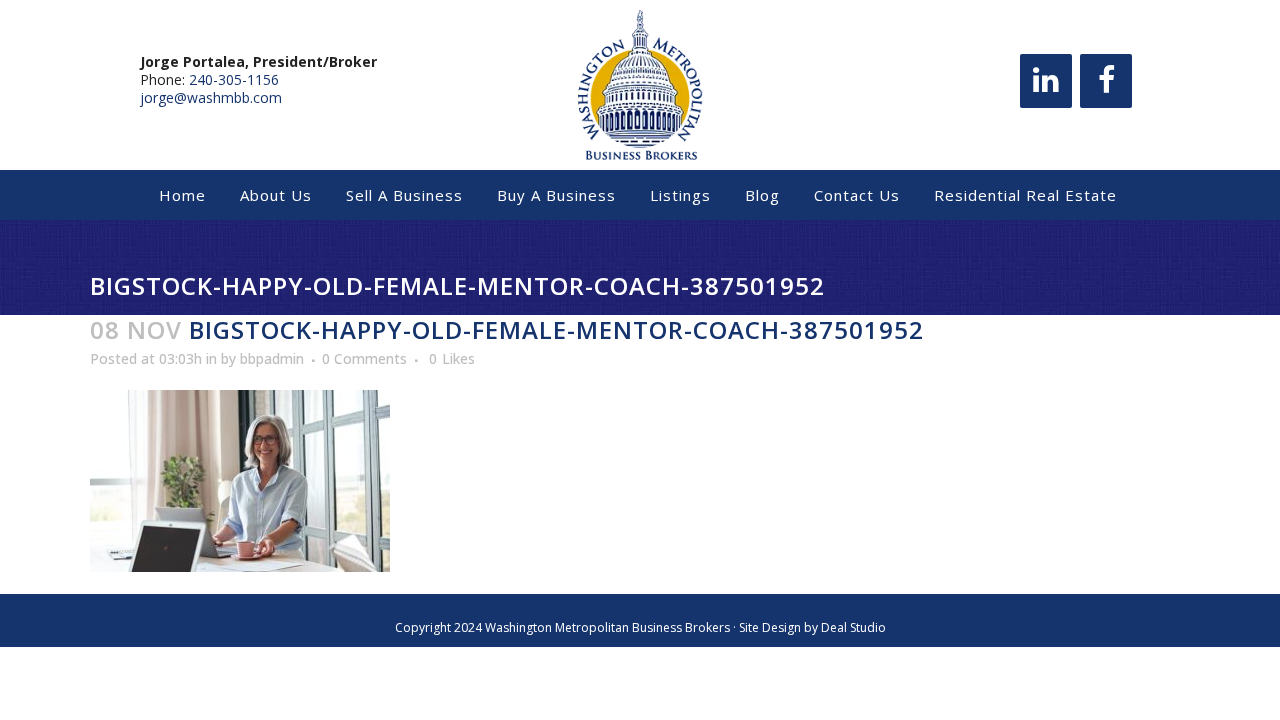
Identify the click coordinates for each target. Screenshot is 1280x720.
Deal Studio (853, 627)
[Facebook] (1106, 81)
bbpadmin (272, 358)
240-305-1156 (234, 79)
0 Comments (364, 358)
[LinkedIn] (1046, 81)
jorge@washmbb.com (211, 97)
